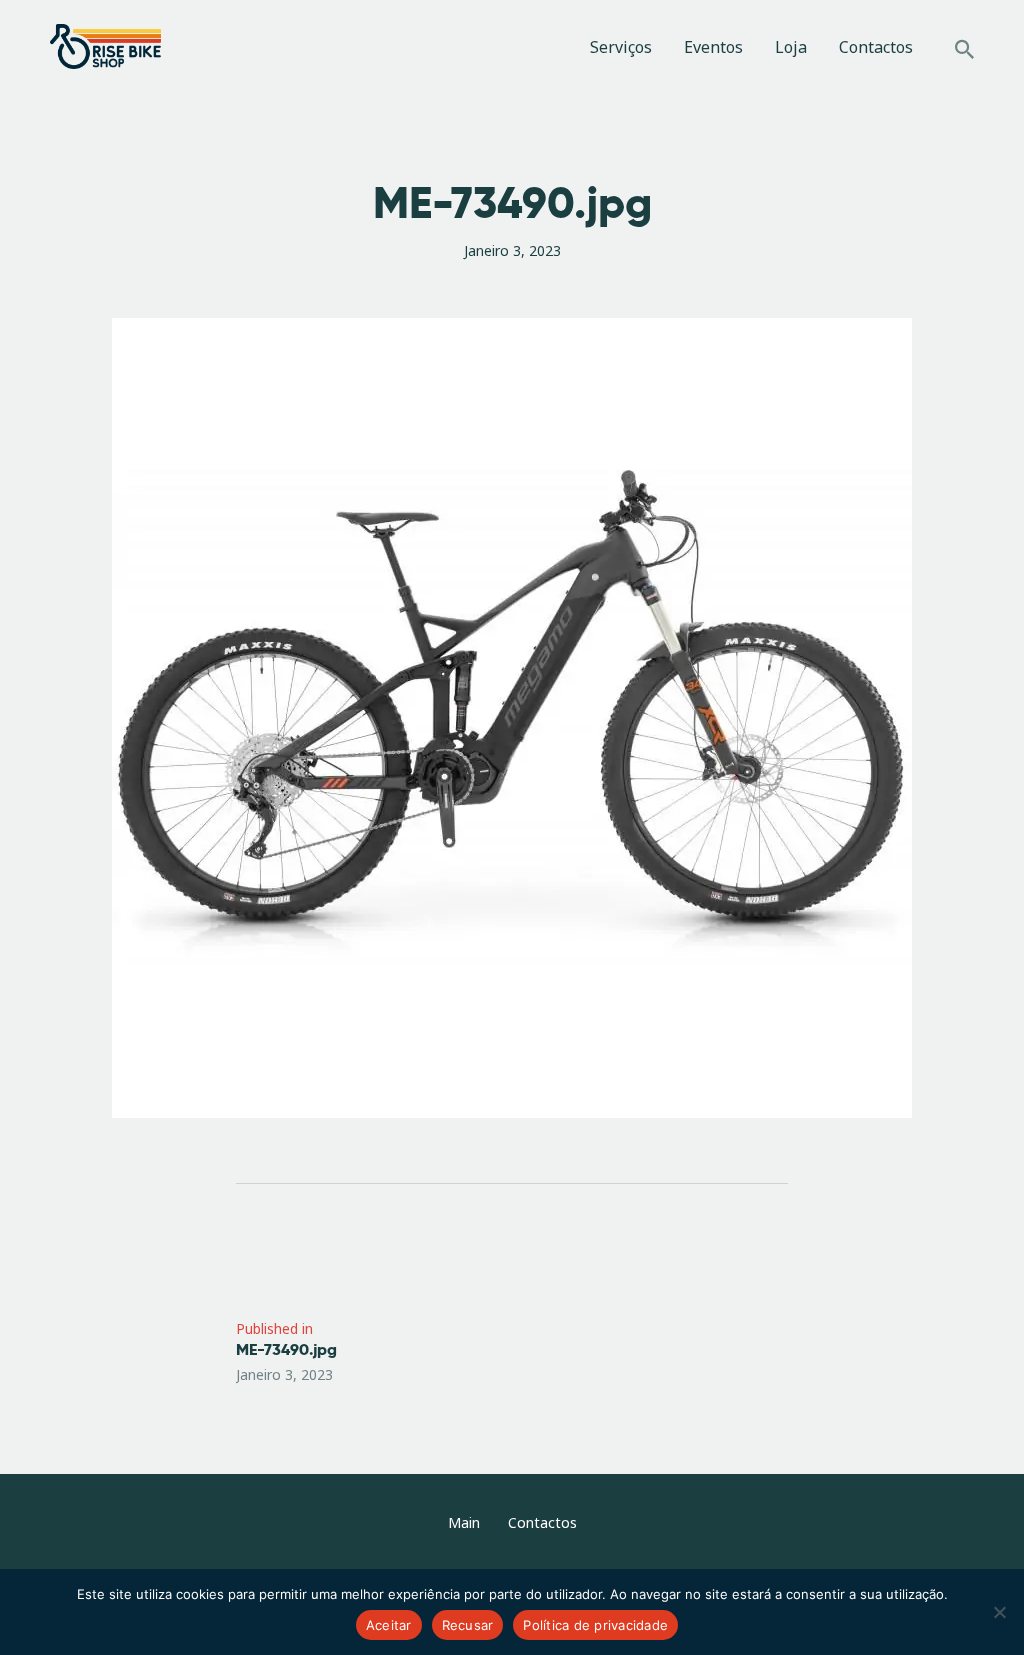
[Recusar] (999, 1612)
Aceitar (389, 1625)
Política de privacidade (595, 1625)
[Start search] (964, 50)
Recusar (468, 1625)
